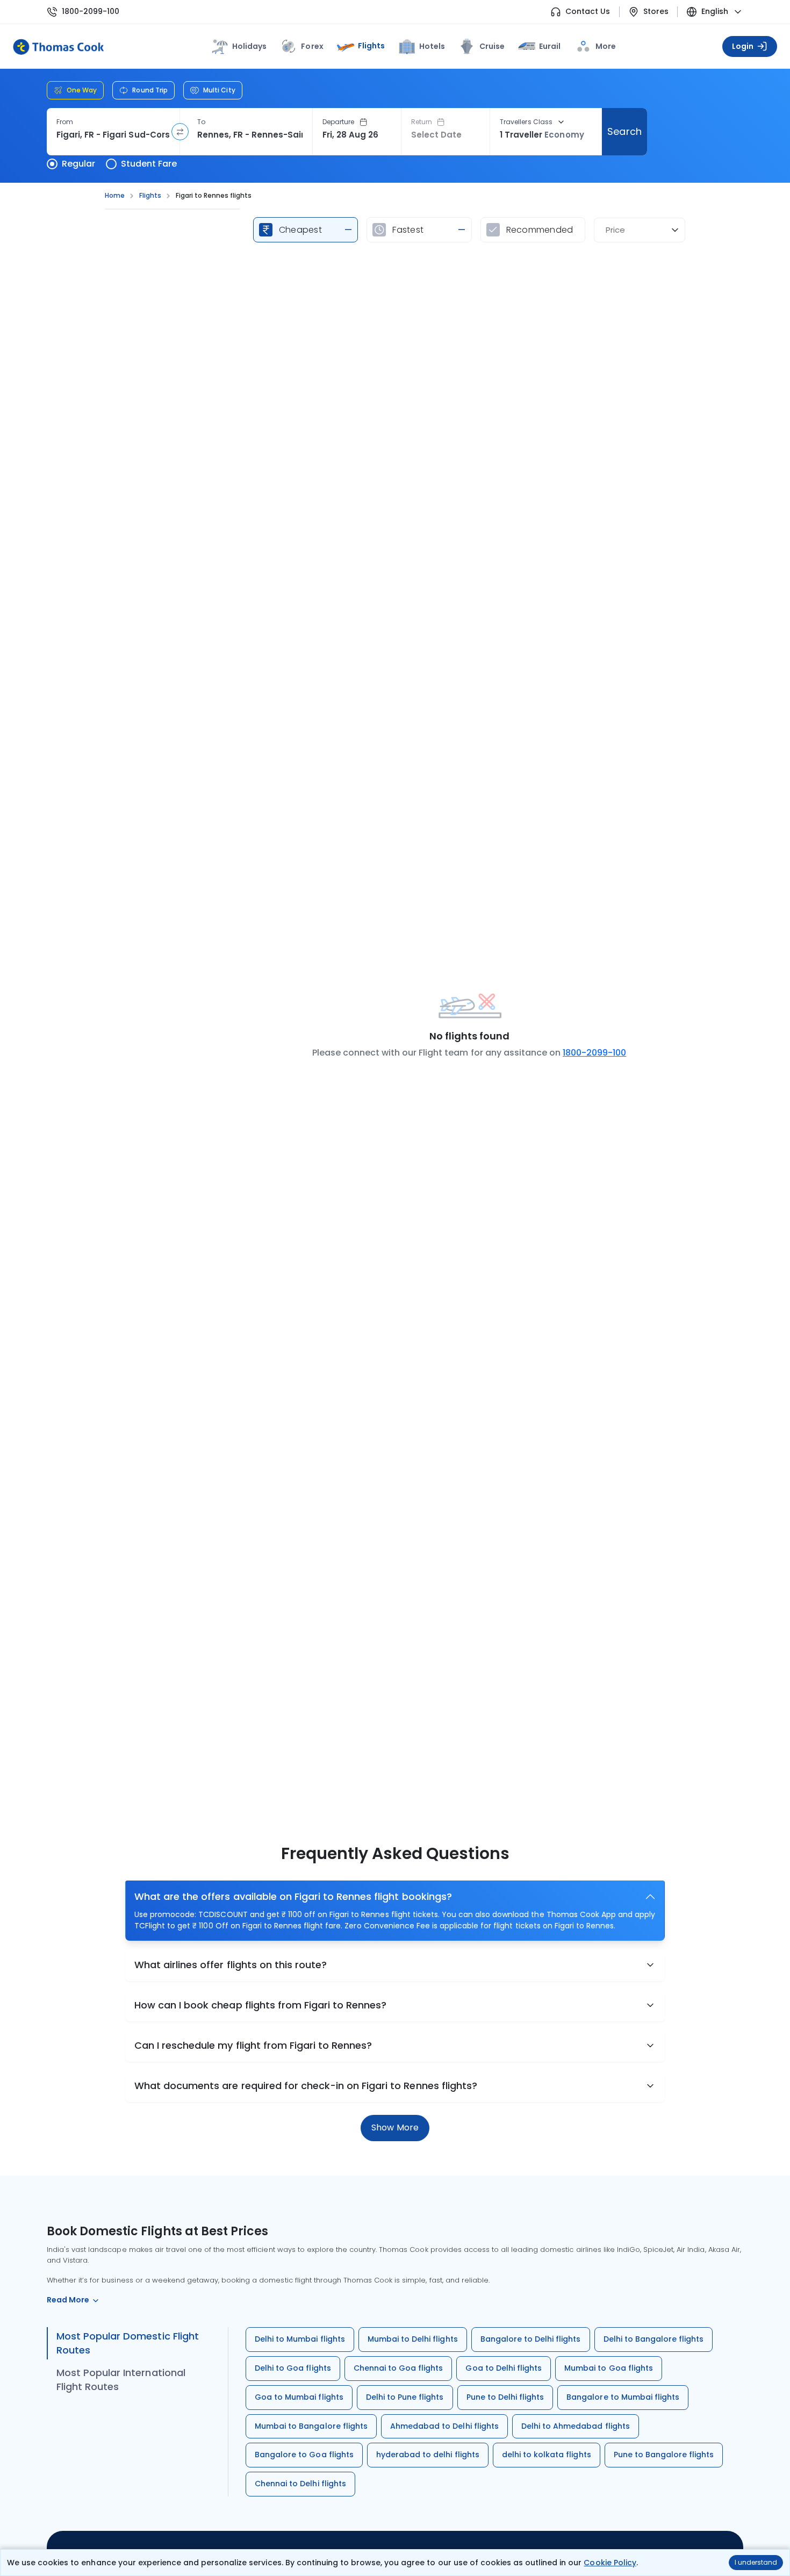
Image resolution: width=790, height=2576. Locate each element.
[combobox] (113, 135)
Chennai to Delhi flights (300, 2484)
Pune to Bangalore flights (664, 2455)
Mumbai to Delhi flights (413, 2339)
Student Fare (149, 164)
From (65, 122)
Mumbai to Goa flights (609, 2368)
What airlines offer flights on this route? (231, 1965)
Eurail (550, 46)
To (201, 122)
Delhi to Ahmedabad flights (576, 2426)
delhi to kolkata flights (547, 2455)
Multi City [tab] (219, 90)
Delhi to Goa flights (293, 2368)
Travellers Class (526, 122)
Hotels (432, 46)
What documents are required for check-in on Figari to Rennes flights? (306, 2086)
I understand (756, 2562)
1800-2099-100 (91, 12)
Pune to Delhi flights (505, 2397)
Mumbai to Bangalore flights (311, 2426)
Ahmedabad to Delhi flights (444, 2426)
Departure (339, 122)
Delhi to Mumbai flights (300, 2339)
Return (422, 122)
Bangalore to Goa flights (304, 2455)
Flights (371, 46)
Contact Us (588, 12)
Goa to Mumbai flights (299, 2397)
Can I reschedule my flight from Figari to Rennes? (253, 2045)
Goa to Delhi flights (504, 2368)
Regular (78, 164)
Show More (395, 2127)
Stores (656, 12)
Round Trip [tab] (150, 90)
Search (624, 131)
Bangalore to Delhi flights (531, 2339)
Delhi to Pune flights (405, 2397)
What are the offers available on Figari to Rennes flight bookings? (293, 1896)
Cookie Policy (610, 2563)
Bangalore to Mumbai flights (623, 2397)
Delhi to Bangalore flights (654, 2339)
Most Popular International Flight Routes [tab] (121, 2380)
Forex (312, 46)
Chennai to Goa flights (398, 2368)
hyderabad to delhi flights (428, 2455)
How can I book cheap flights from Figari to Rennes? (260, 2005)
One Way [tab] (82, 90)
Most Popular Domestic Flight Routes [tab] (128, 2343)
